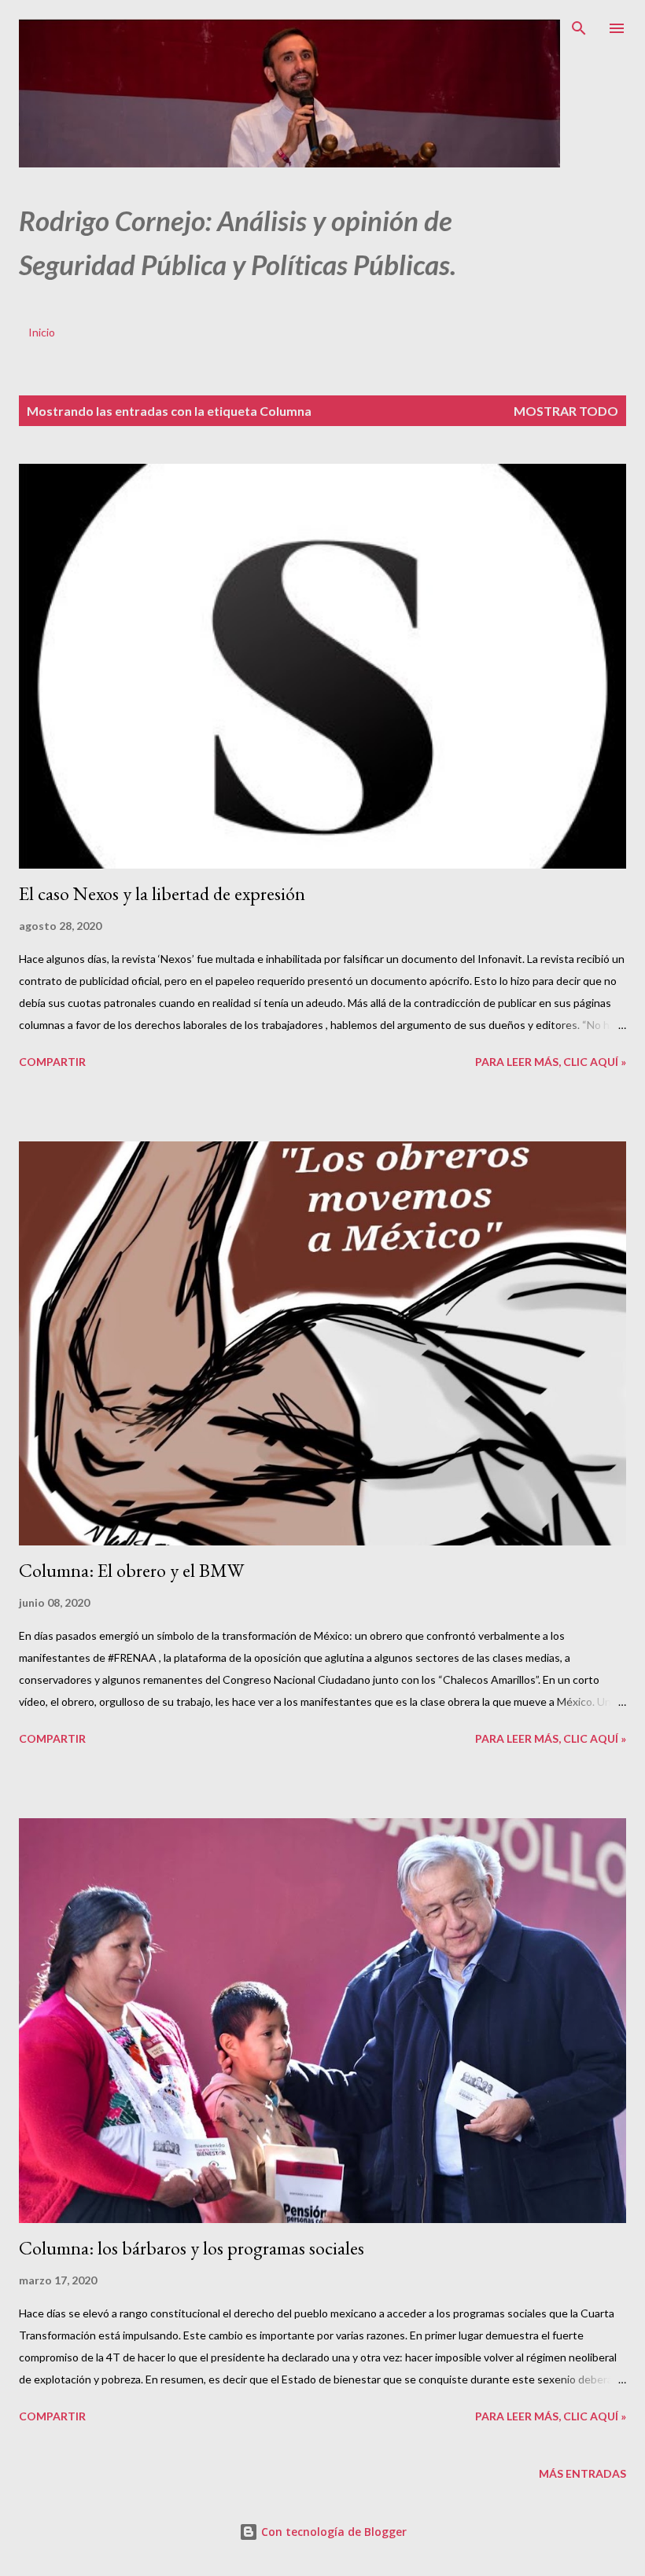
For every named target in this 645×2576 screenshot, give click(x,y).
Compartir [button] (52, 1062)
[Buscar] (579, 28)
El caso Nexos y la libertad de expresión (162, 893)
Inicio (42, 332)
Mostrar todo (566, 411)
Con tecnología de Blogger (332, 2532)
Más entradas (582, 2473)
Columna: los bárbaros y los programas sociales (192, 2248)
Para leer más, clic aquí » (551, 1062)
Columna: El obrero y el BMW (131, 1570)
